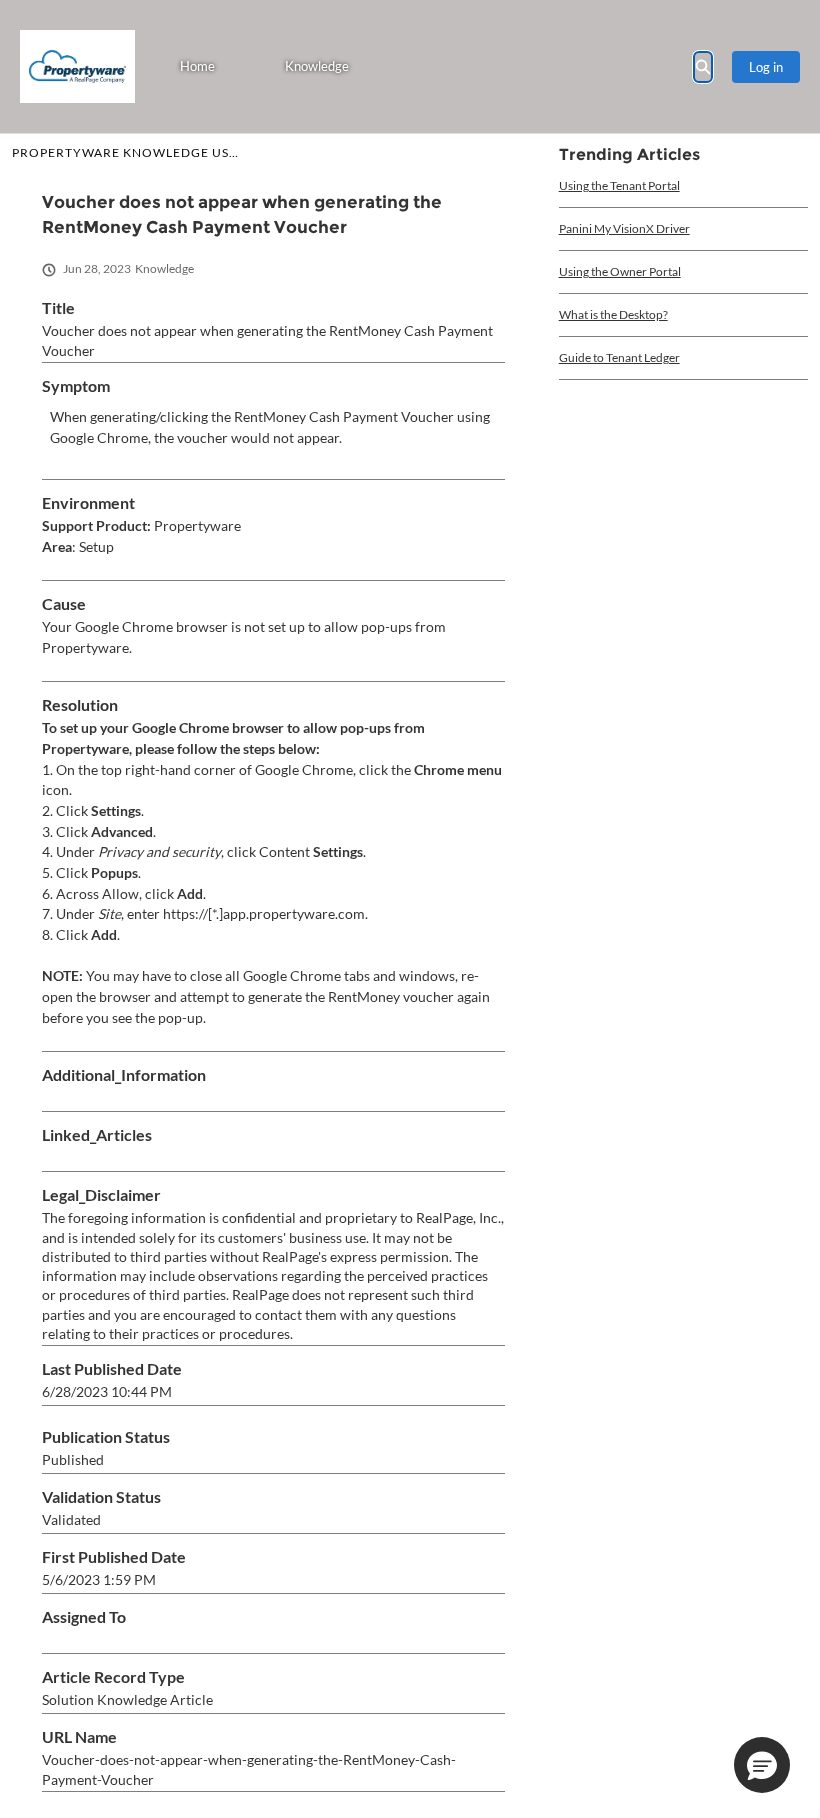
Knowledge (317, 66)
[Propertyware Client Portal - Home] (77, 66)
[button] (762, 1765)
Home (197, 66)
